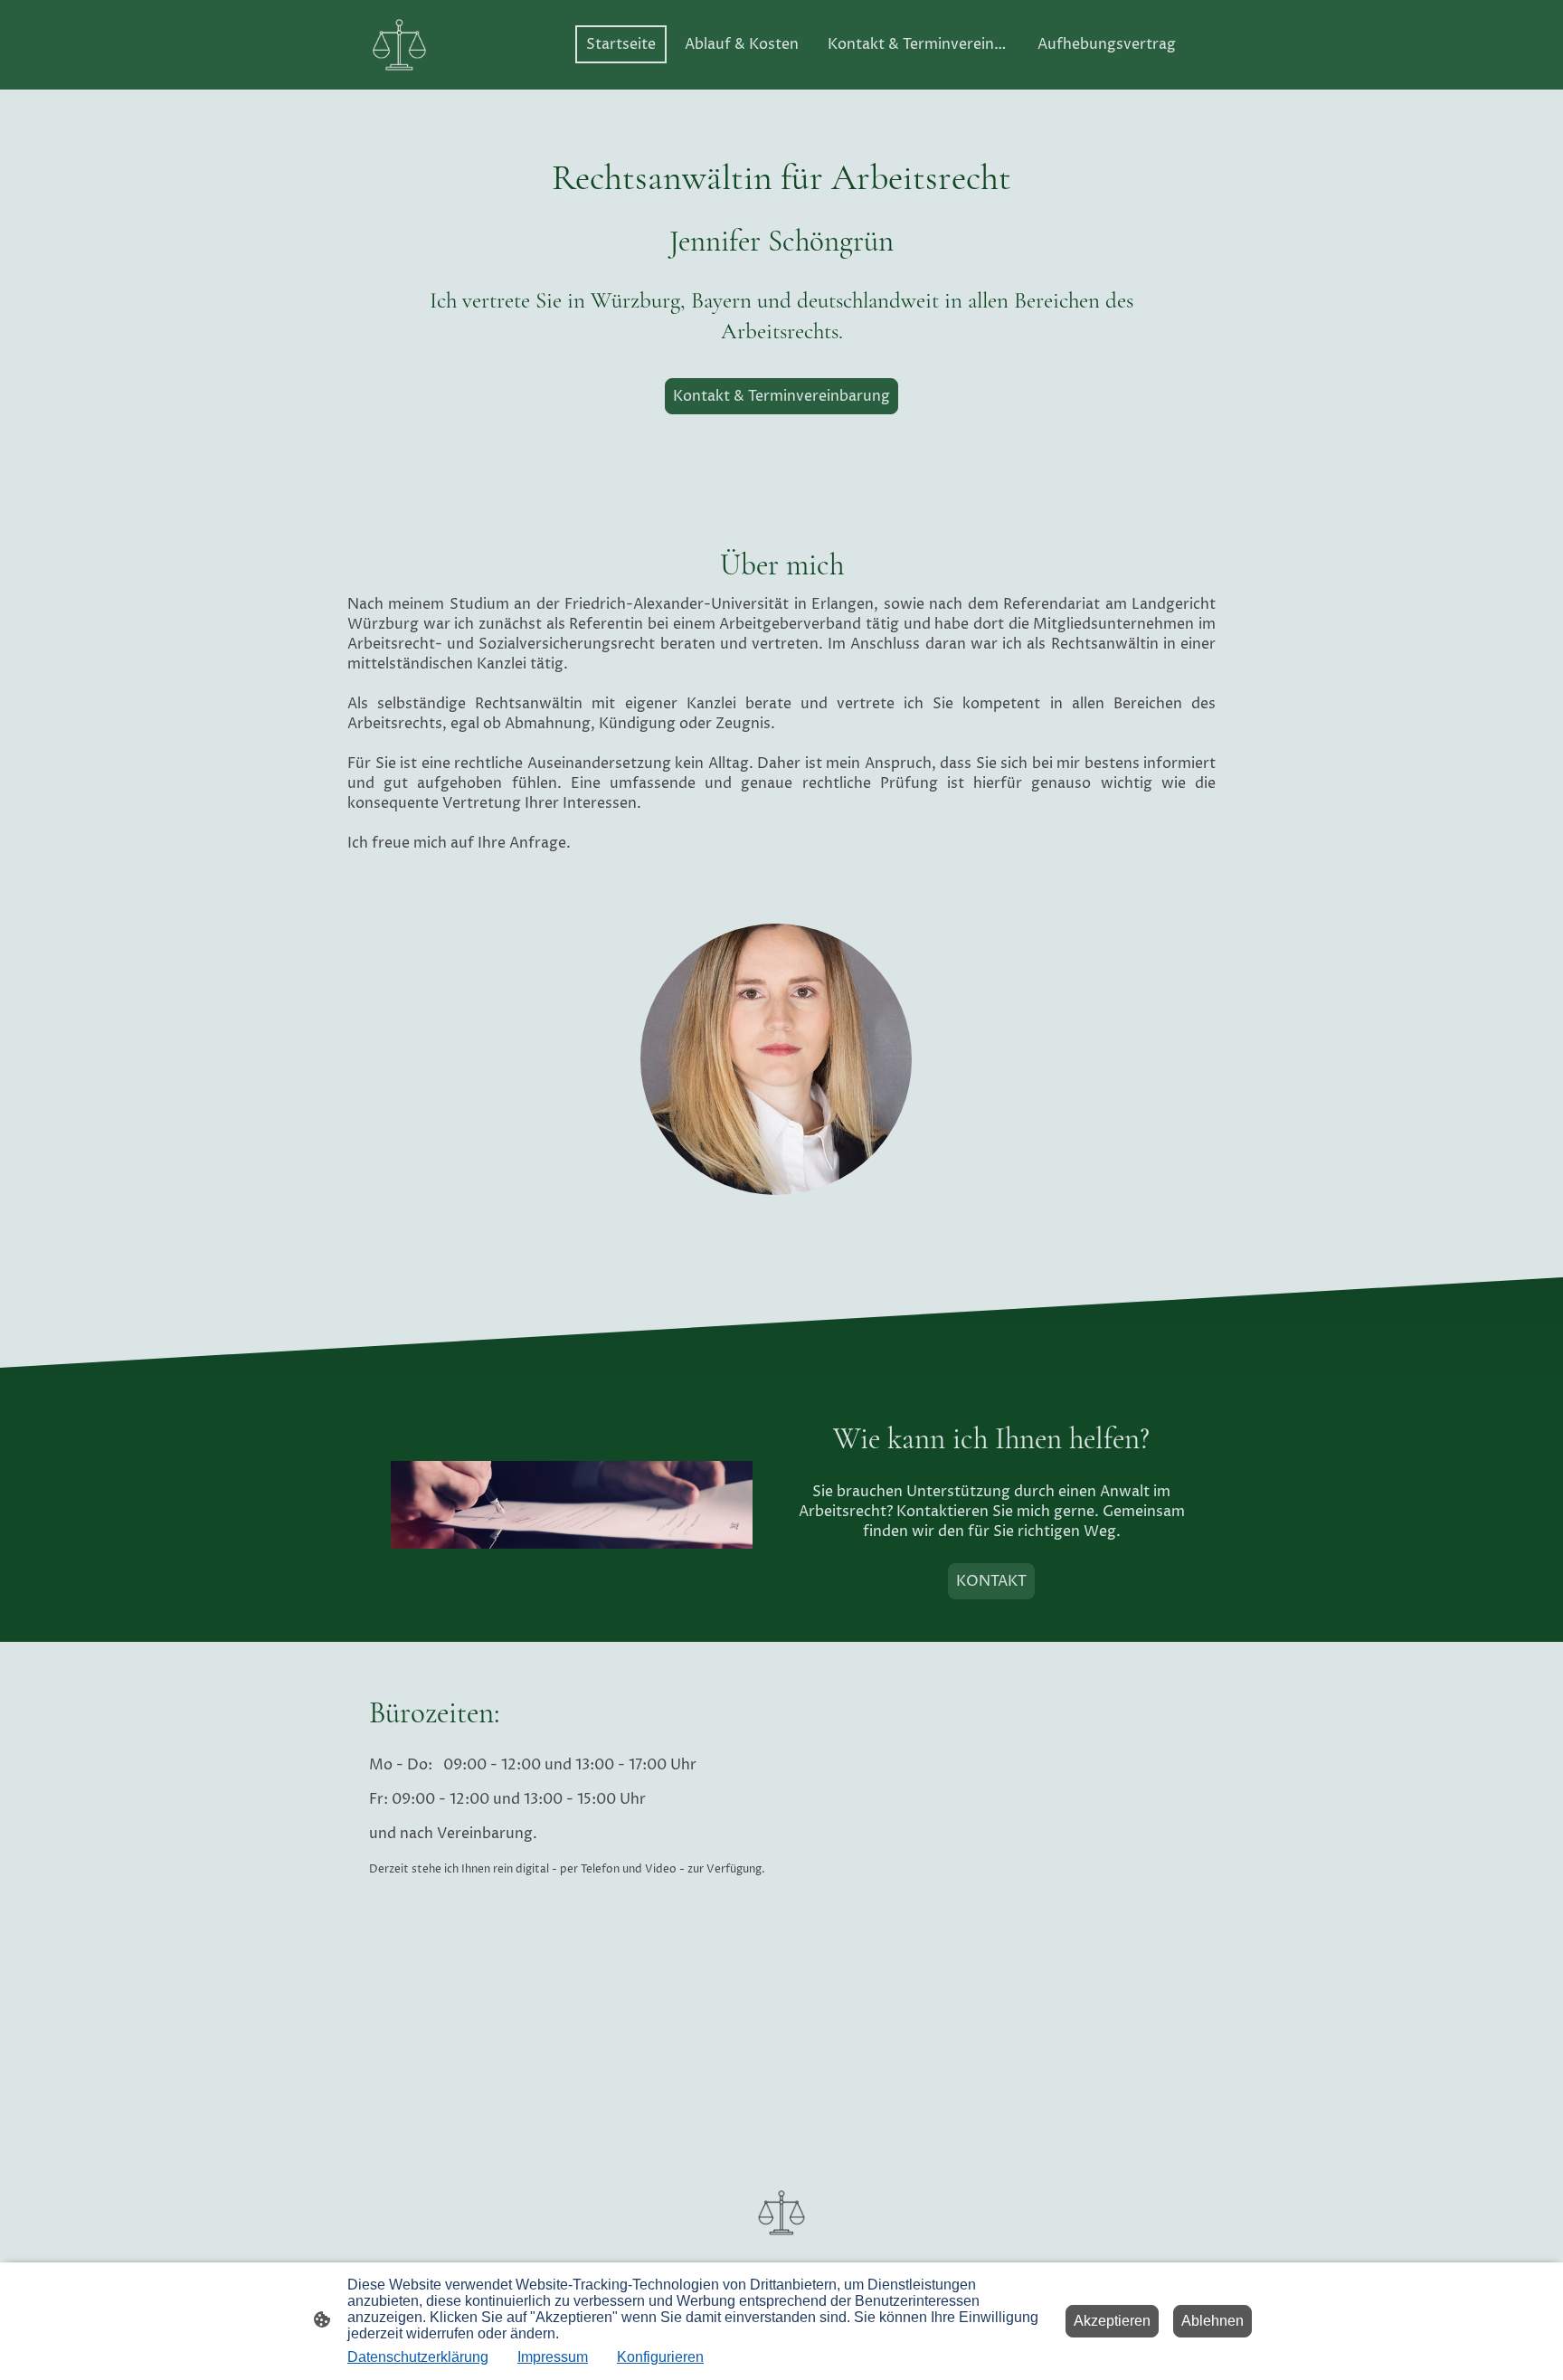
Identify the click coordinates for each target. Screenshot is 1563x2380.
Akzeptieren (1112, 2321)
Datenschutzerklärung (418, 2357)
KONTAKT (991, 1581)
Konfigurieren (660, 2357)
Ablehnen (1213, 2321)
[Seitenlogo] (399, 45)
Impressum (553, 2357)
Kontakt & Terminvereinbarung (781, 396)
